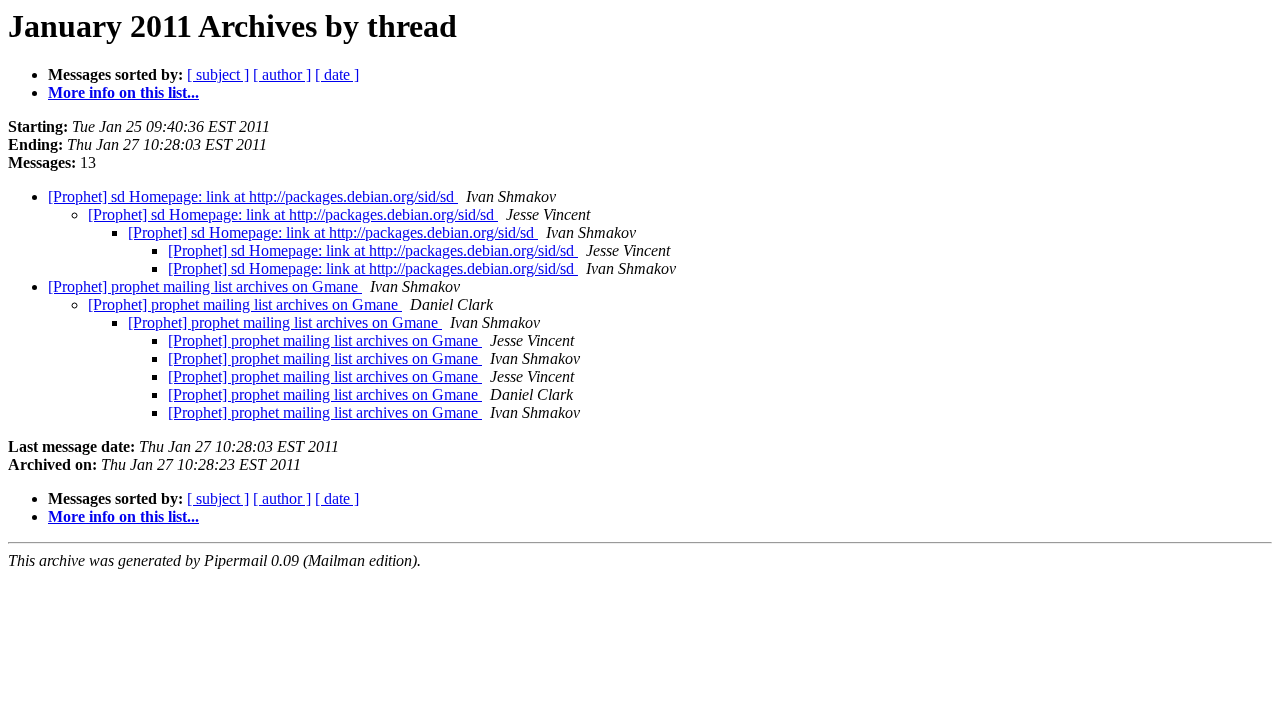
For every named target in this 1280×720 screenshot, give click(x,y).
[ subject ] (218, 74)
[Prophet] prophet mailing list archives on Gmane (205, 286)
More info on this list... (123, 92)
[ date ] (337, 74)
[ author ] (282, 74)
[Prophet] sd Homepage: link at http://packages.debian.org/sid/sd (253, 196)
